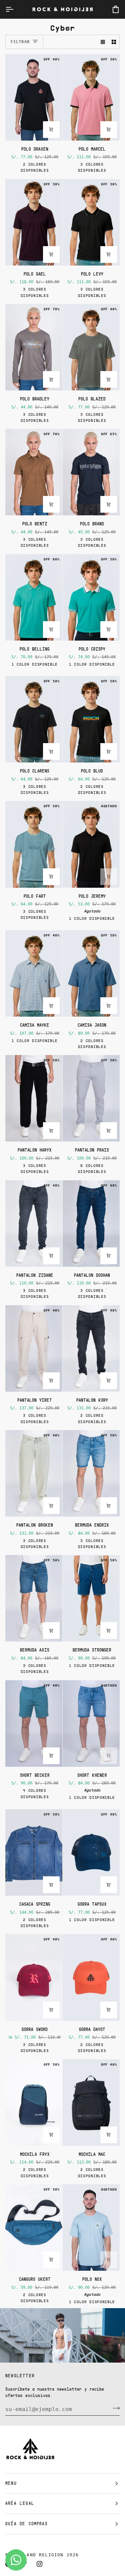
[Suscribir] (114, 2408)
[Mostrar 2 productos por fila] (114, 42)
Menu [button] (11, 2483)
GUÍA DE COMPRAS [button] (26, 2524)
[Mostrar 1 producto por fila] (103, 42)
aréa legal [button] (20, 2503)
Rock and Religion (37, 2555)
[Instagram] (40, 2564)
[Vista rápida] (51, 504)
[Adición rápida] (51, 130)
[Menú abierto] (15, 9)
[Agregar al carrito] (109, 1885)
